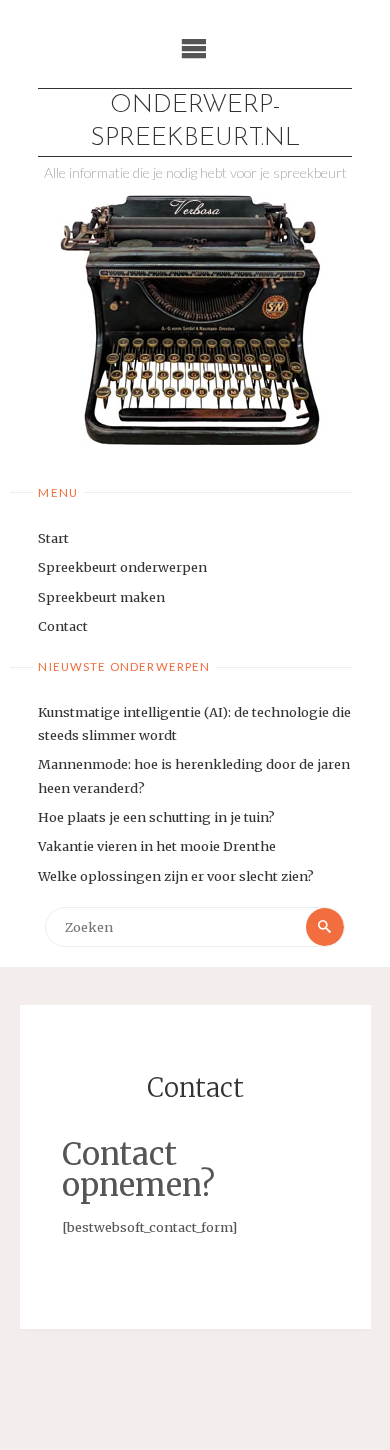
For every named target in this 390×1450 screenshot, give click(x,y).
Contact (63, 626)
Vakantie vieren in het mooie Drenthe (157, 846)
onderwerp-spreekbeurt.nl (195, 122)
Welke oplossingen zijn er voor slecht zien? (176, 876)
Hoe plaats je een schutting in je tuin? (156, 817)
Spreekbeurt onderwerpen (122, 567)
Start (53, 538)
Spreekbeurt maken (101, 597)
